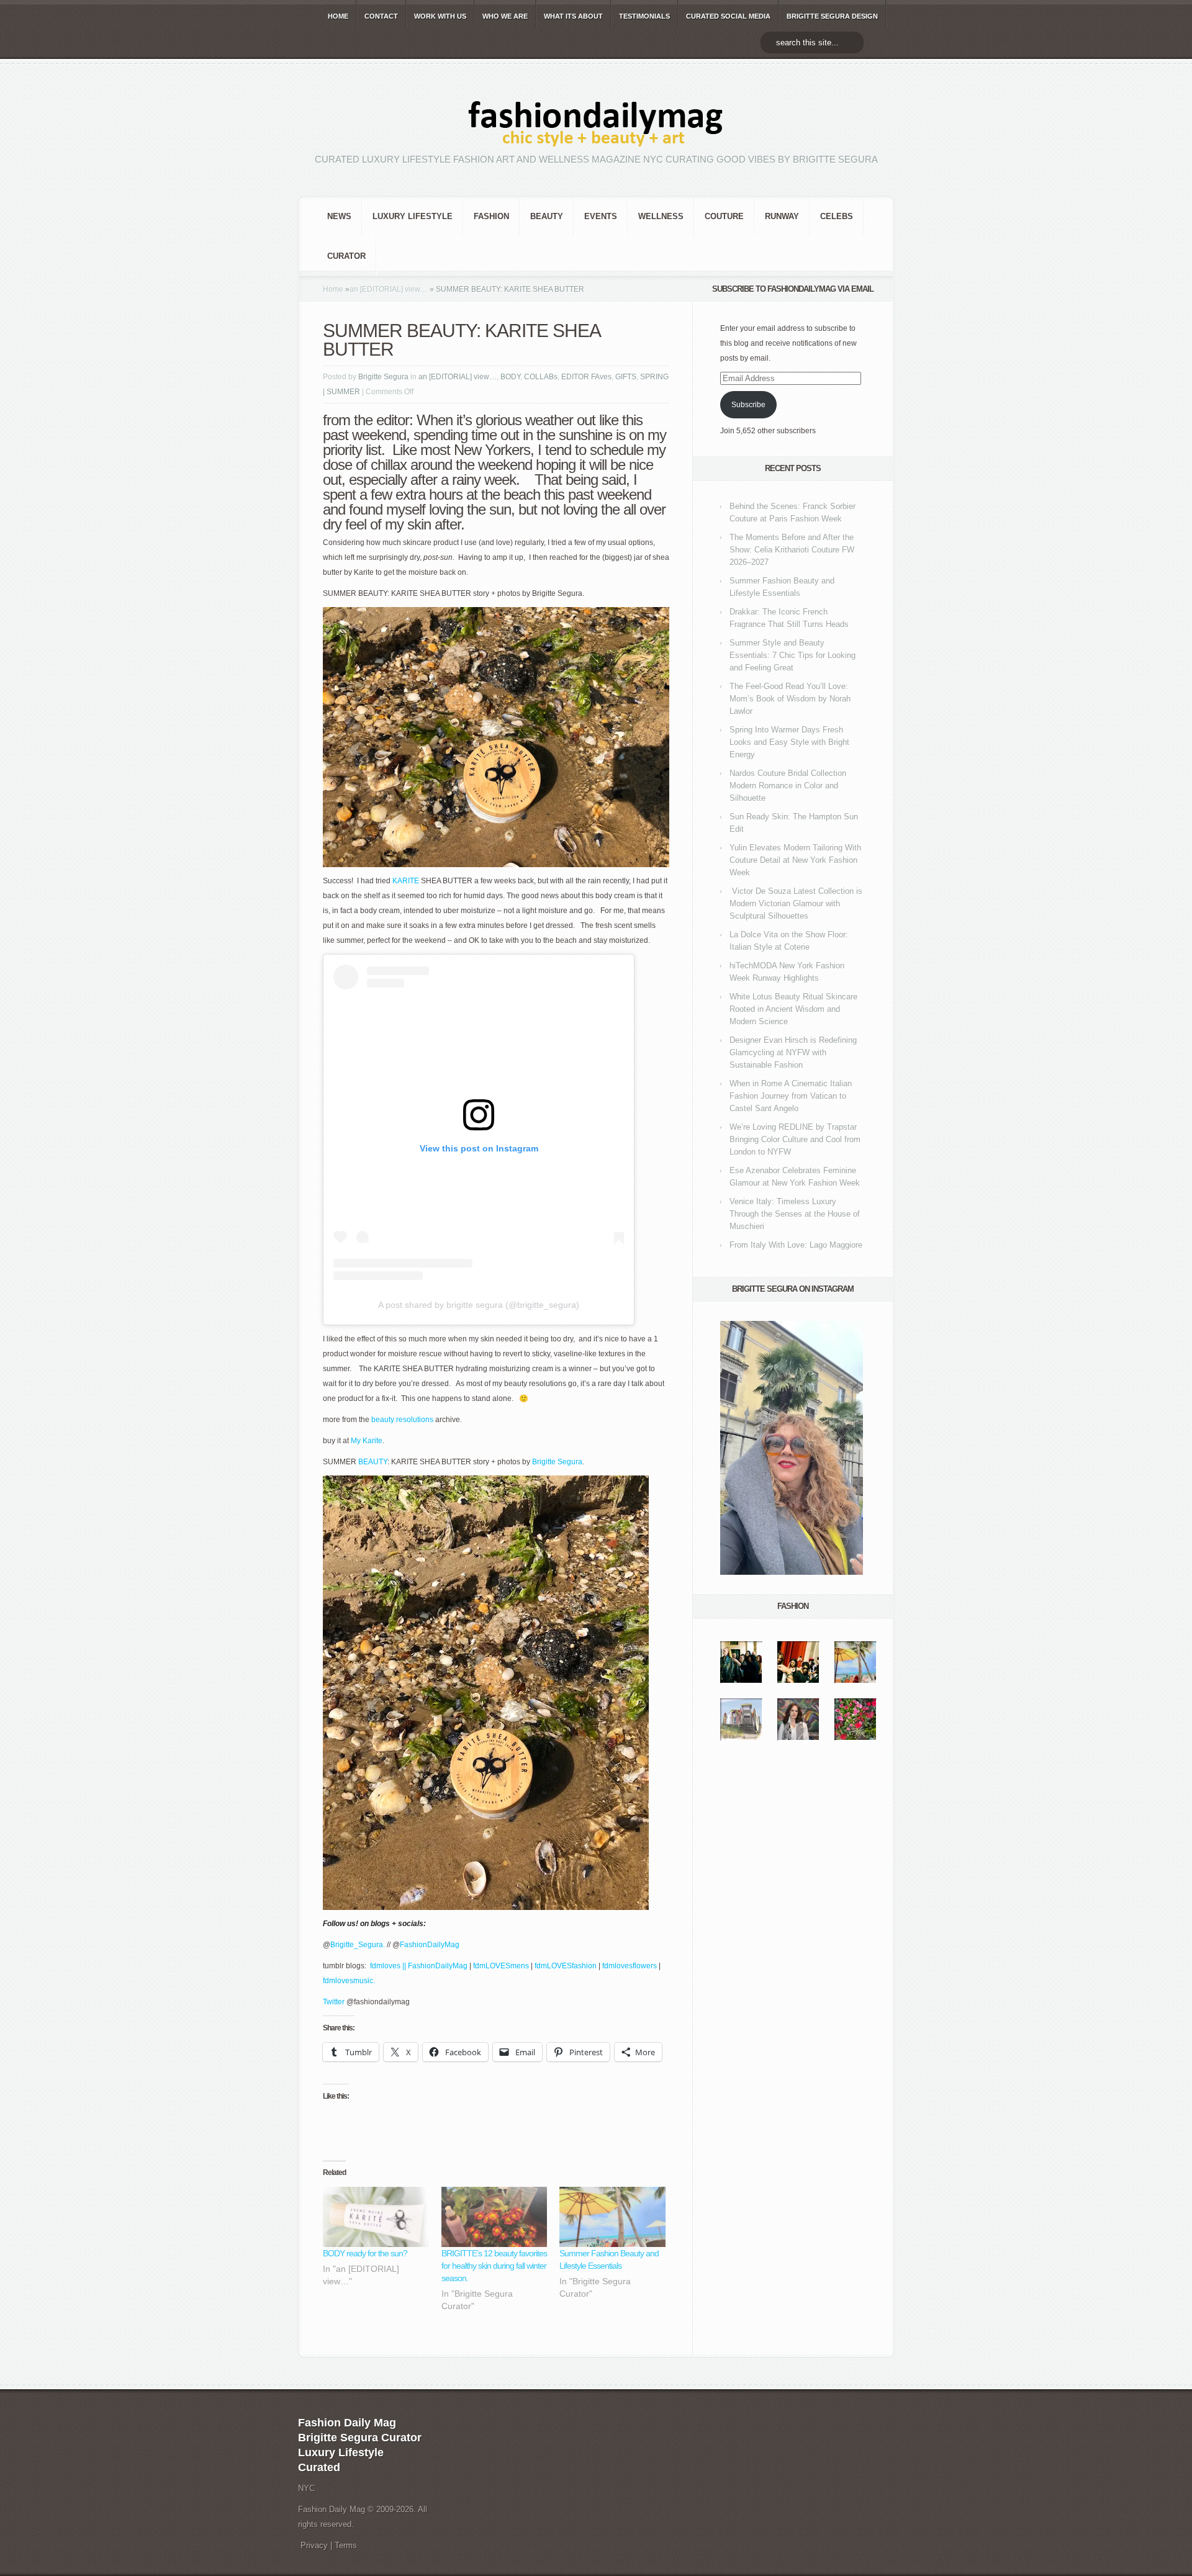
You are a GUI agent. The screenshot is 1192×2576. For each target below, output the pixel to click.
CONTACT (381, 16)
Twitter (335, 2002)
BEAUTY (547, 216)
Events (601, 216)
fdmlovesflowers (629, 1966)
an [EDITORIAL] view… (389, 289)
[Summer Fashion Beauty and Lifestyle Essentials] (612, 2217)
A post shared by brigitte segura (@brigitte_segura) (479, 1305)
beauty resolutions (402, 1420)
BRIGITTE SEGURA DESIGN (832, 16)
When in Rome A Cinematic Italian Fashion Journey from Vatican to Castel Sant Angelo (791, 1096)
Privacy (314, 2545)
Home (333, 289)
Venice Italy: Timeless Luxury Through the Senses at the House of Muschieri (795, 1214)
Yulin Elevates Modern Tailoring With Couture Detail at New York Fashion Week (795, 860)
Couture (724, 216)
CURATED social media (728, 16)
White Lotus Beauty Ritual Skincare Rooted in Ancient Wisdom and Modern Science (793, 1009)
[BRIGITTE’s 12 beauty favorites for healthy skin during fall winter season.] (494, 2217)
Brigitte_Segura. (359, 1945)
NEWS (339, 216)
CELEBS (837, 216)
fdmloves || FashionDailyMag (419, 1966)
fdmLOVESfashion (567, 1966)
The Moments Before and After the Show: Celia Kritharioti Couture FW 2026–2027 (792, 550)
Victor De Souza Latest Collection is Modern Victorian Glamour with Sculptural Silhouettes (796, 903)
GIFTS (626, 377)
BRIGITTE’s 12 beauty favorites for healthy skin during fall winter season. (494, 2266)
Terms (346, 2545)
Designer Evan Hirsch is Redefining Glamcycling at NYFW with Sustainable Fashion (793, 1052)
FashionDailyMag (430, 1945)
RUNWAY (782, 216)
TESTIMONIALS (644, 16)
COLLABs (541, 377)
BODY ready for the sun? (365, 2253)
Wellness (661, 216)
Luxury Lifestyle (413, 216)
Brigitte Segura (383, 377)
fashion (491, 216)
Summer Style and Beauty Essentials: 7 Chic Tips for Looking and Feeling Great (792, 655)
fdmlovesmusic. (349, 1981)
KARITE (406, 881)
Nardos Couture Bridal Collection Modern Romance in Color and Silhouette (788, 786)
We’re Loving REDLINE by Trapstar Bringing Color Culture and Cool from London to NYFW (795, 1139)
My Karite (367, 1441)
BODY (510, 377)
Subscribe (748, 405)
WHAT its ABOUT (573, 16)
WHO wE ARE (505, 16)
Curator (346, 256)
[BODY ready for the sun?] (376, 2217)
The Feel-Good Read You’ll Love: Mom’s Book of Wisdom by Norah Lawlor (790, 699)
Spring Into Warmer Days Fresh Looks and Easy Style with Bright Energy (789, 742)
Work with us (440, 16)
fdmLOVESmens (501, 1966)
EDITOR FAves (586, 377)
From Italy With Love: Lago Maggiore (796, 1245)
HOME (338, 16)
